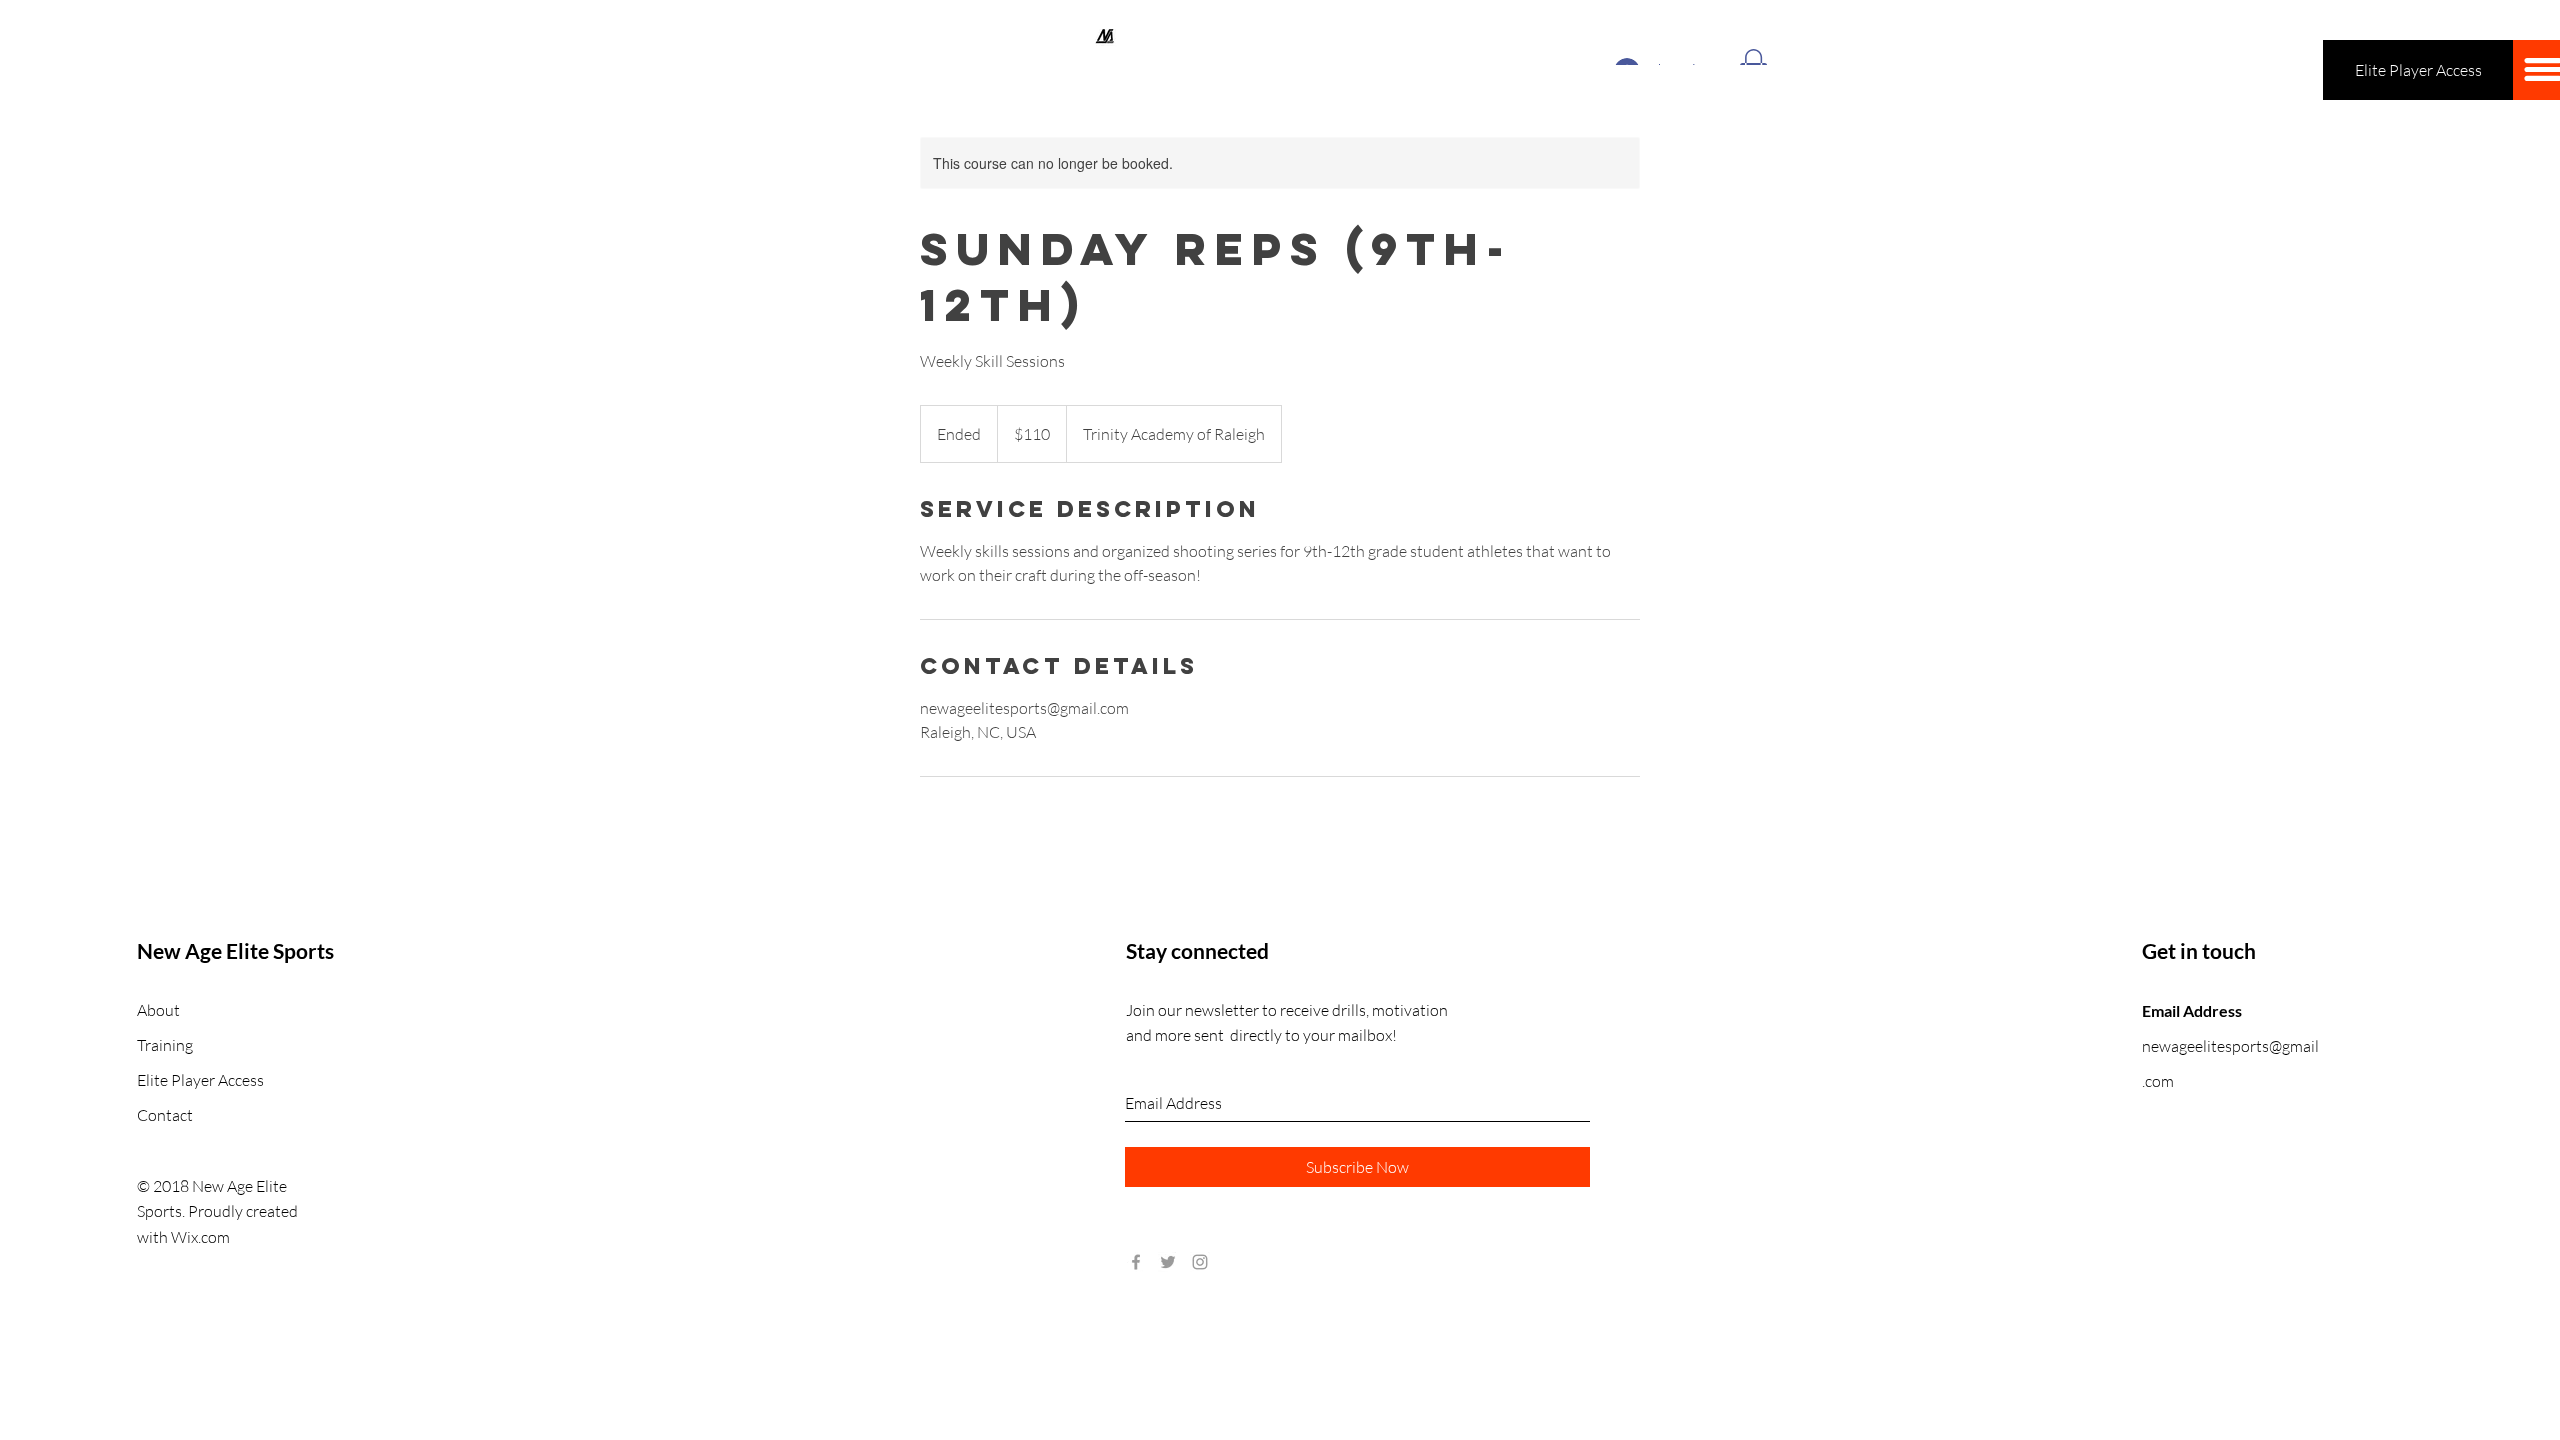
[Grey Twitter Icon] (1168, 1262)
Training (165, 1045)
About (158, 1010)
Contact (165, 1115)
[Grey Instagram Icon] (1200, 1262)
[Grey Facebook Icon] (1136, 1262)
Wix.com (200, 1237)
